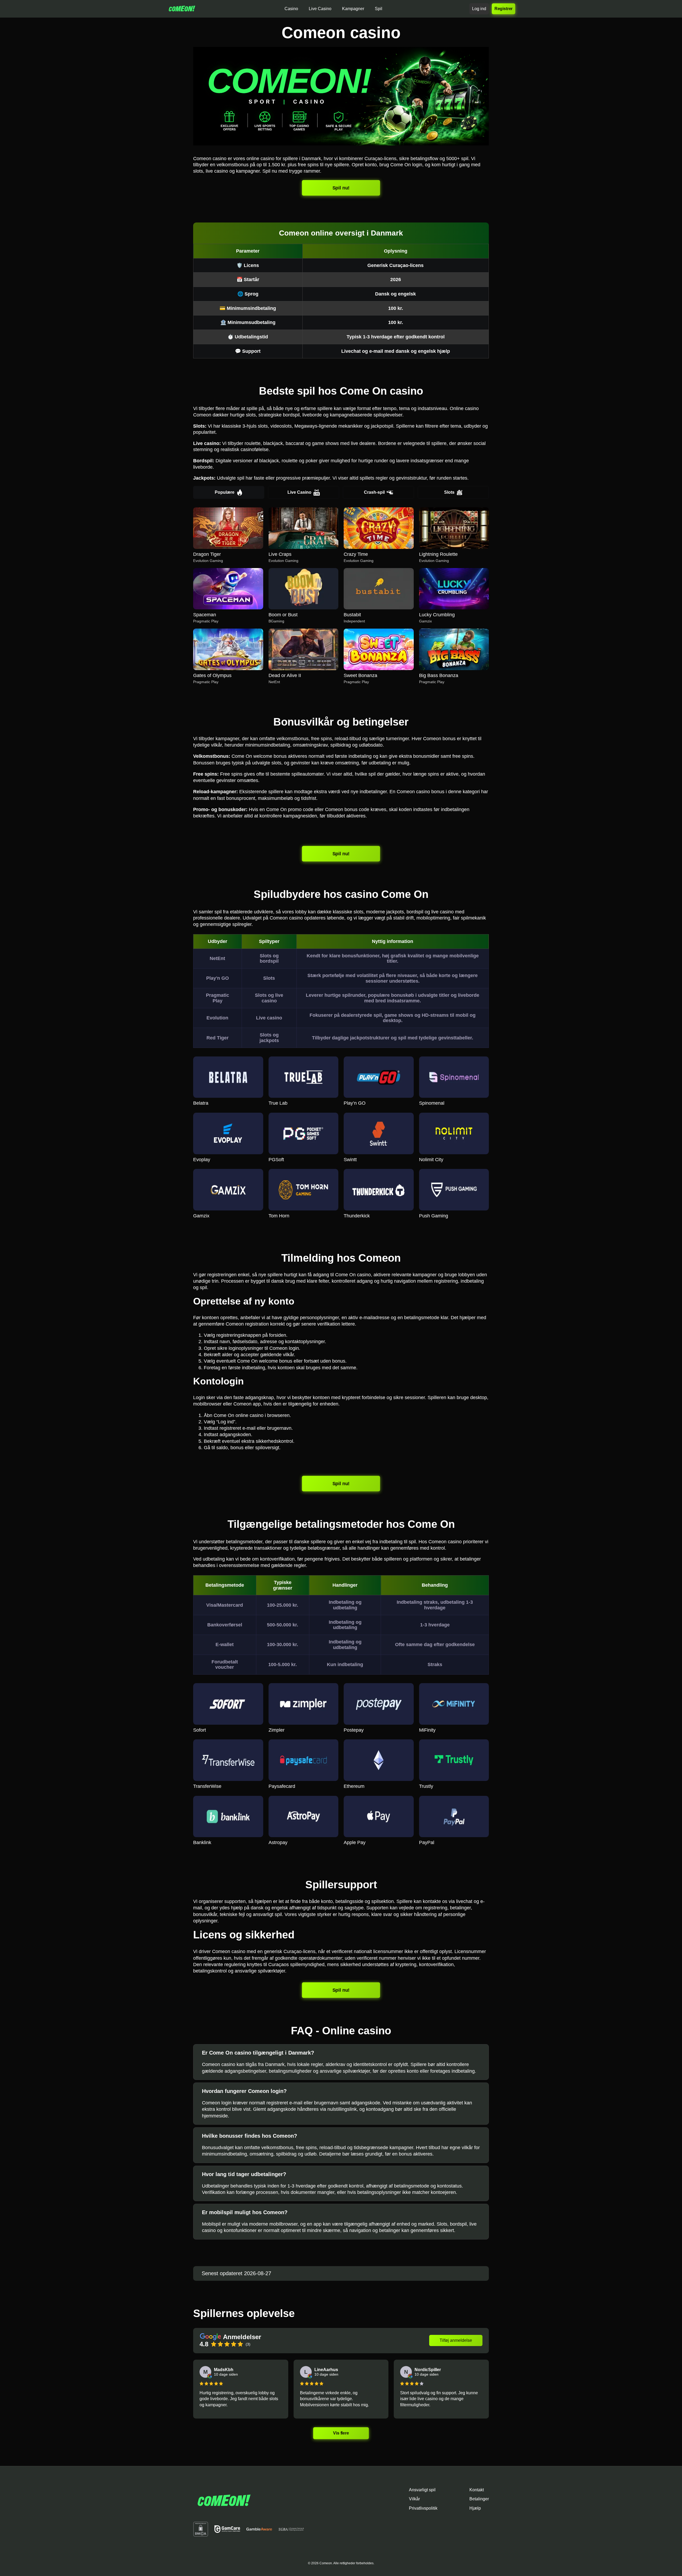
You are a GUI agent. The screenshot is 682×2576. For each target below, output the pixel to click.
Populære (225, 492)
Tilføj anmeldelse (456, 2340)
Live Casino (299, 492)
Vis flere (341, 2433)
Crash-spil (374, 492)
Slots (449, 492)
